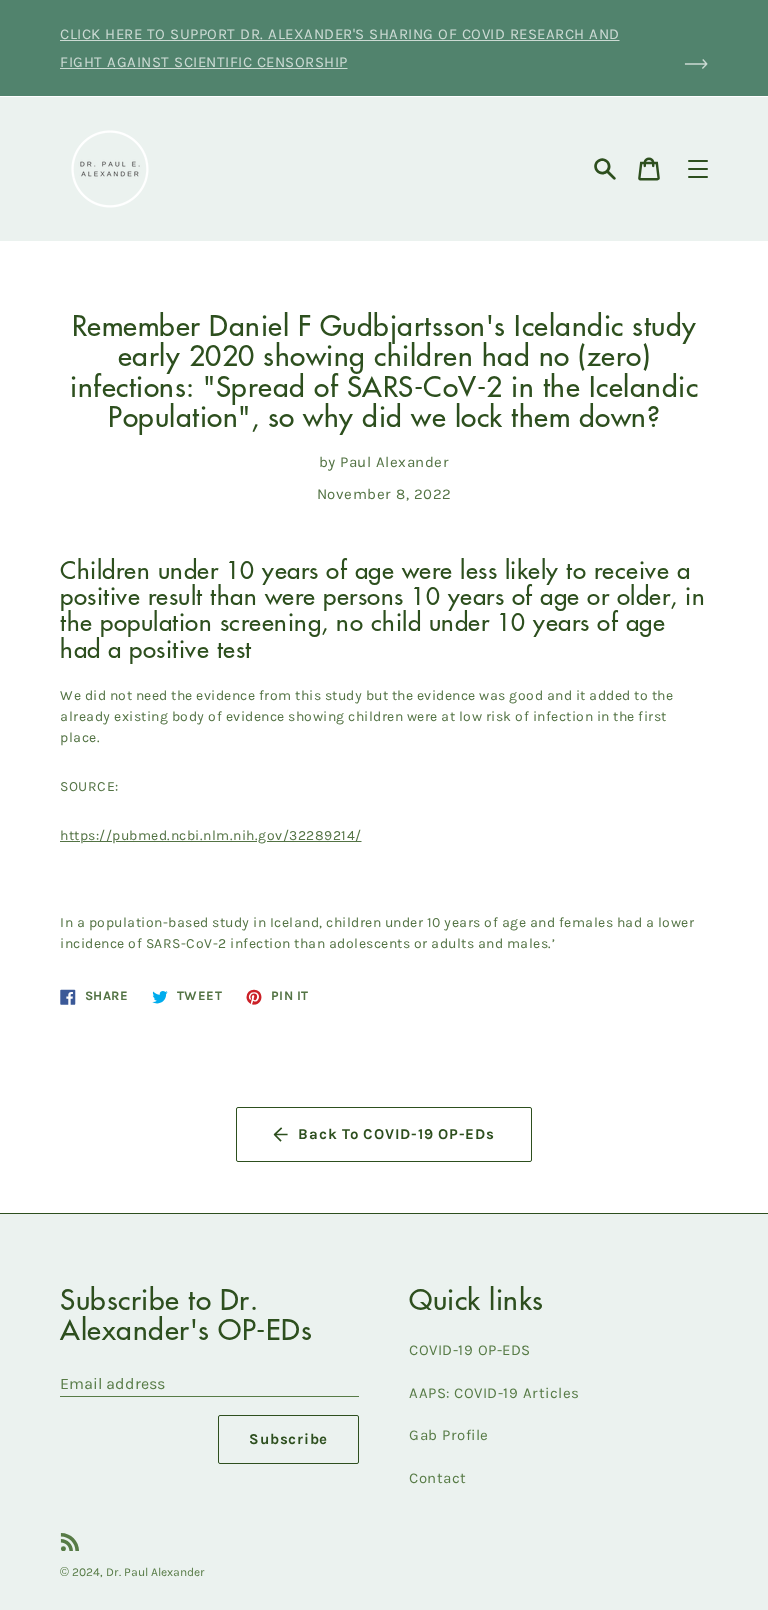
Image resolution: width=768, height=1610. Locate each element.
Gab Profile (449, 1435)
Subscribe (288, 1439)
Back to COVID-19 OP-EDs (396, 1134)
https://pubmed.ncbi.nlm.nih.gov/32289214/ (211, 835)
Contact (438, 1478)
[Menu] (698, 169)
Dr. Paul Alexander (155, 1572)
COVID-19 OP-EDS (470, 1350)
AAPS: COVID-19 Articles (494, 1393)
